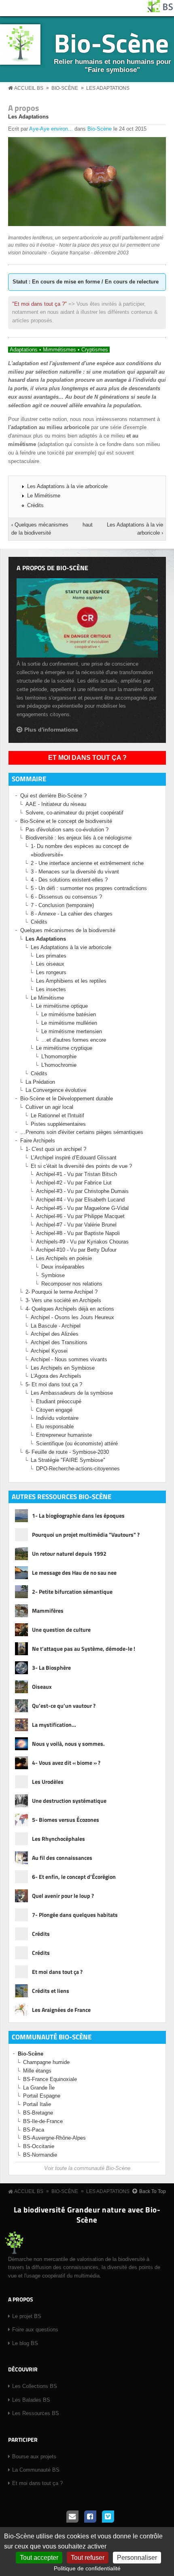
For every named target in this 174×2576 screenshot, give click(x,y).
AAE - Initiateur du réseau (56, 804)
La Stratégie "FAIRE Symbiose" (68, 1460)
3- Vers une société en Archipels (63, 1300)
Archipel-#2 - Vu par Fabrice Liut (74, 1183)
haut (86, 525)
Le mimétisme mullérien (69, 1023)
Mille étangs (37, 2071)
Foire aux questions (35, 2330)
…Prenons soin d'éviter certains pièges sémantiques (82, 1132)
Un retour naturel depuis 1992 (69, 1553)
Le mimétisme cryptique (64, 1048)
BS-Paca (34, 2130)
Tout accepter (39, 2558)
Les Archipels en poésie (64, 1258)
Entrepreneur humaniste (64, 1435)
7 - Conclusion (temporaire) (62, 905)
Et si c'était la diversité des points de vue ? (81, 1166)
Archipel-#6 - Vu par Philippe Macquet (80, 1216)
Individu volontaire (57, 1418)
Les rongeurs (51, 972)
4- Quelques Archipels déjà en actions (70, 1309)
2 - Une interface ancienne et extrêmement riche (87, 863)
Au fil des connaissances (62, 1858)
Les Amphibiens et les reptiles (71, 981)
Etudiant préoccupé (59, 1401)
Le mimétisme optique (62, 1006)
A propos (23, 108)
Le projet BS (27, 2316)
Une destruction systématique (69, 1801)
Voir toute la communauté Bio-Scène (87, 2168)
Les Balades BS (31, 2400)
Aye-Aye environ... (51, 129)
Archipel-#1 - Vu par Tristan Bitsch (76, 1174)
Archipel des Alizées (55, 1334)
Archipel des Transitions (59, 1342)
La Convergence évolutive (56, 1090)
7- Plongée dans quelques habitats (75, 1915)
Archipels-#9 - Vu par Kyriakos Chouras (82, 1242)
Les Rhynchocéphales (58, 1839)
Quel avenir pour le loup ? (63, 1896)
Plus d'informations (51, 730)
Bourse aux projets (34, 2457)
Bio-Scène (111, 43)
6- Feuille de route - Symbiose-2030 (67, 1452)
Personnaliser (137, 2558)
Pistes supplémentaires (58, 1124)
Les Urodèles (48, 1782)
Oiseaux (42, 1687)
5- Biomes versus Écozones (66, 1820)
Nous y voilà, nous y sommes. (68, 1744)
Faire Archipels (38, 1141)
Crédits (35, 505)
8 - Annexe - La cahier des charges (72, 914)
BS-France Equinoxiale (50, 2079)
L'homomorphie (59, 1056)
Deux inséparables (63, 1267)
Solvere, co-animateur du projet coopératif (74, 813)
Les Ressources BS (36, 2413)
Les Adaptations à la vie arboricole (67, 486)
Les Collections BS (35, 2386)
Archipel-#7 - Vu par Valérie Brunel (76, 1225)
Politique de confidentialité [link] (87, 2568)
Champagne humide (46, 2062)
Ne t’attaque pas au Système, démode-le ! (84, 1649)
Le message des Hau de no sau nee (74, 1572)
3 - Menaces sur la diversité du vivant (75, 872)
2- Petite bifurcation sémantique (72, 1591)
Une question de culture (61, 1630)
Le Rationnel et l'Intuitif (57, 1116)
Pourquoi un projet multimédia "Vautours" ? (86, 1534)
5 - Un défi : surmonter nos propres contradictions (89, 888)
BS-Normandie (40, 2155)
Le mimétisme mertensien (72, 1031)
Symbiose (53, 1275)
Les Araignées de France (61, 2010)
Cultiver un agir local (49, 1107)
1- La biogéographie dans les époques (78, 1515)
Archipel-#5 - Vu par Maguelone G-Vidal (82, 1208)
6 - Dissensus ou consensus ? (66, 897)
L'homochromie (59, 1065)
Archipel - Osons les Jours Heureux (72, 1317)
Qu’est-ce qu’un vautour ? (64, 1706)
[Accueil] (161, 10)
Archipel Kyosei (49, 1351)
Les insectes (51, 989)
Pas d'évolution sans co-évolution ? (67, 830)
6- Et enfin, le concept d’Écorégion (74, 1877)
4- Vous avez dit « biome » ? (66, 1763)
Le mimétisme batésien (69, 1014)
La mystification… (54, 1725)
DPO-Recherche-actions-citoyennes (78, 1469)
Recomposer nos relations (72, 1284)
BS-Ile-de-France (43, 2121)
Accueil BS (29, 88)
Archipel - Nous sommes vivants (69, 1359)
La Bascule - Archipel (56, 1326)
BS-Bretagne (38, 2113)
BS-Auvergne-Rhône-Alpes (54, 2138)
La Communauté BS (36, 2470)
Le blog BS (25, 2343)
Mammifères (48, 1611)
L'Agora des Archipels (56, 1376)
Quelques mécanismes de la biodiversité (68, 930)
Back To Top (153, 2191)
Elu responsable (55, 1427)
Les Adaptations (108, 88)
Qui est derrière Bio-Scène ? (53, 796)
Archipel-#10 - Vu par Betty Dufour (76, 1250)
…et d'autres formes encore (74, 1040)
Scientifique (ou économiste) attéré (77, 1443)
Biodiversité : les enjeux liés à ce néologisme (79, 838)
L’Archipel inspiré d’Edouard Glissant (74, 1158)
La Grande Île (39, 2088)
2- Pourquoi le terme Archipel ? (62, 1292)
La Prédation (40, 1082)
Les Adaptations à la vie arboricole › (135, 529)
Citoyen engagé (54, 1410)
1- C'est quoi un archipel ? (56, 1149)
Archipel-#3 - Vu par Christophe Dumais (82, 1191)
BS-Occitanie (39, 2146)
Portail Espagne (42, 2096)
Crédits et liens (51, 1991)
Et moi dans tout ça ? (87, 758)
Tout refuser (88, 2558)
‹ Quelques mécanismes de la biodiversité (40, 529)
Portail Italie (37, 2104)
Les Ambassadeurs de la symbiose (72, 1393)
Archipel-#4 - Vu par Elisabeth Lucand (80, 1200)
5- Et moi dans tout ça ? (54, 1384)
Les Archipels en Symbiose (63, 1368)
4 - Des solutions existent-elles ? (69, 880)
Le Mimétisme (44, 496)
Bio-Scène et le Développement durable (67, 1099)
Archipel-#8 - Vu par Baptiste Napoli (78, 1233)
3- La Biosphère (51, 1668)
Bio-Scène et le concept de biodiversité (66, 821)
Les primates (51, 956)
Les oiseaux (50, 964)
